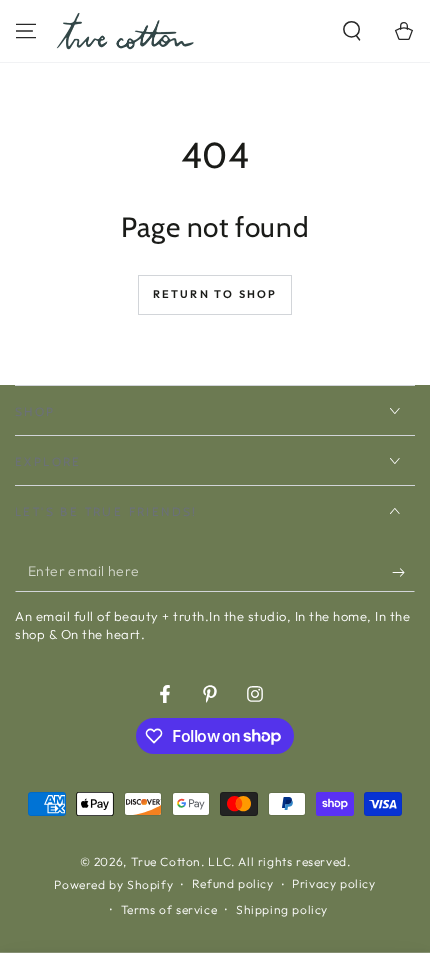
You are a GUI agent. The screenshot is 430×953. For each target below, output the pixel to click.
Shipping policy (282, 909)
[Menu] (26, 31)
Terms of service (169, 909)
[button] (352, 31)
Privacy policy (333, 883)
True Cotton (166, 861)
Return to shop (215, 294)
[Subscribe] (403, 572)
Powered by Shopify (113, 884)
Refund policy (233, 883)
